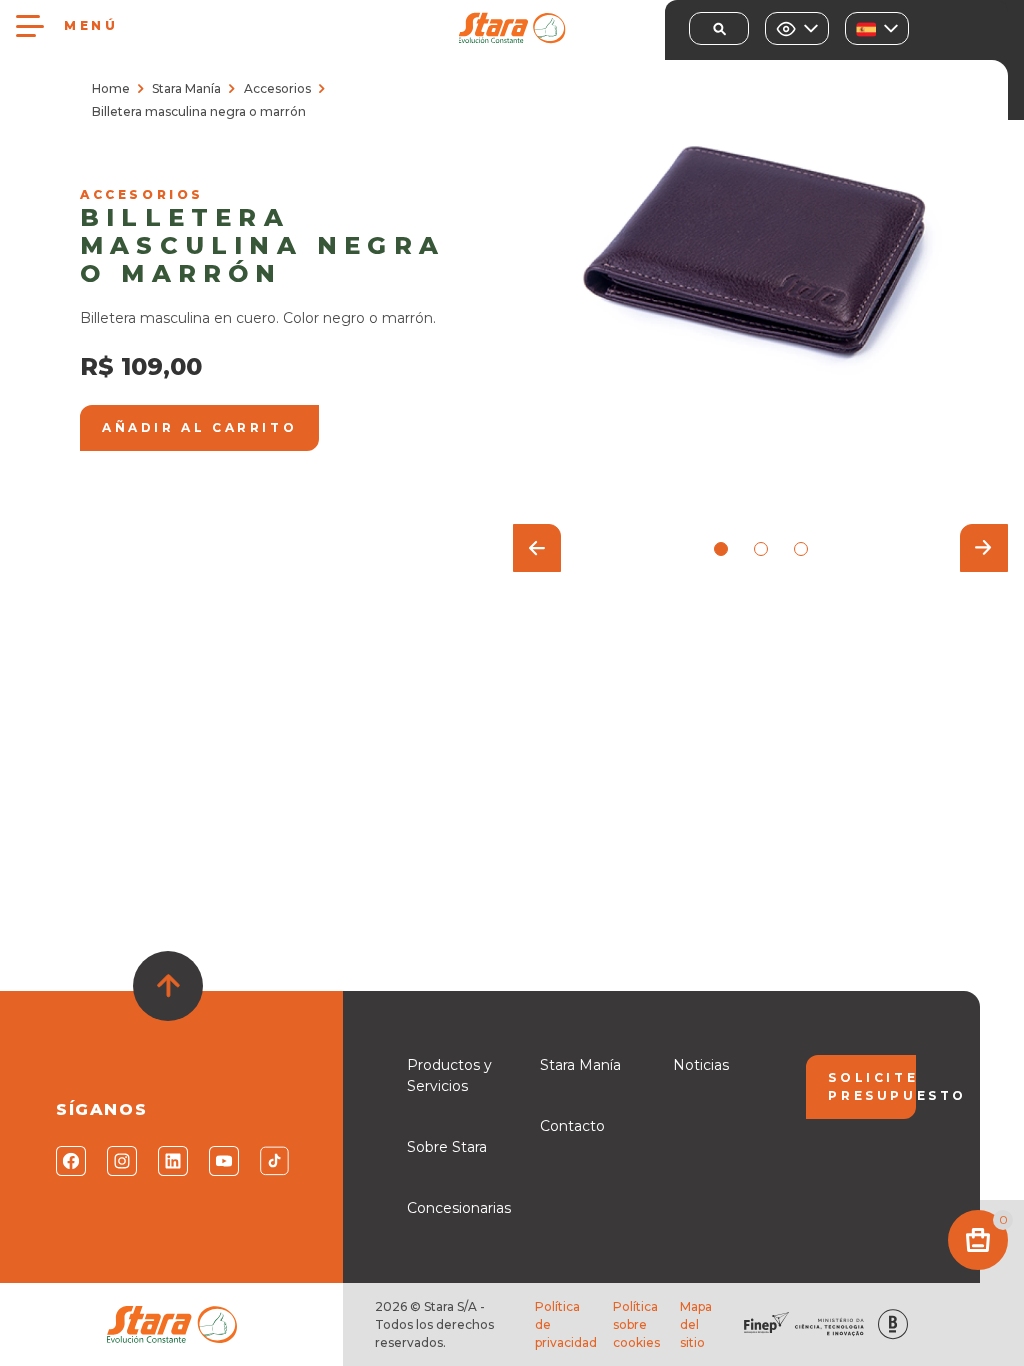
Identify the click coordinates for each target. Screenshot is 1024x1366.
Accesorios (277, 88)
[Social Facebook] (69, 1161)
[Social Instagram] (120, 1161)
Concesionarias (459, 1208)
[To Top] (168, 986)
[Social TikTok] (273, 1161)
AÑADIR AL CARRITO (199, 427)
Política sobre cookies (636, 1324)
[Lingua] (877, 28)
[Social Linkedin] (171, 1161)
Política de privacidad (566, 1324)
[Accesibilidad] (797, 28)
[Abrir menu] (30, 26)
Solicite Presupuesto (871, 1086)
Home (111, 88)
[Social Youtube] (222, 1161)
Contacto (572, 1126)
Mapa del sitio (696, 1324)
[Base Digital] (893, 1324)
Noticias (701, 1065)
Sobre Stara (447, 1147)
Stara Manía (186, 88)
